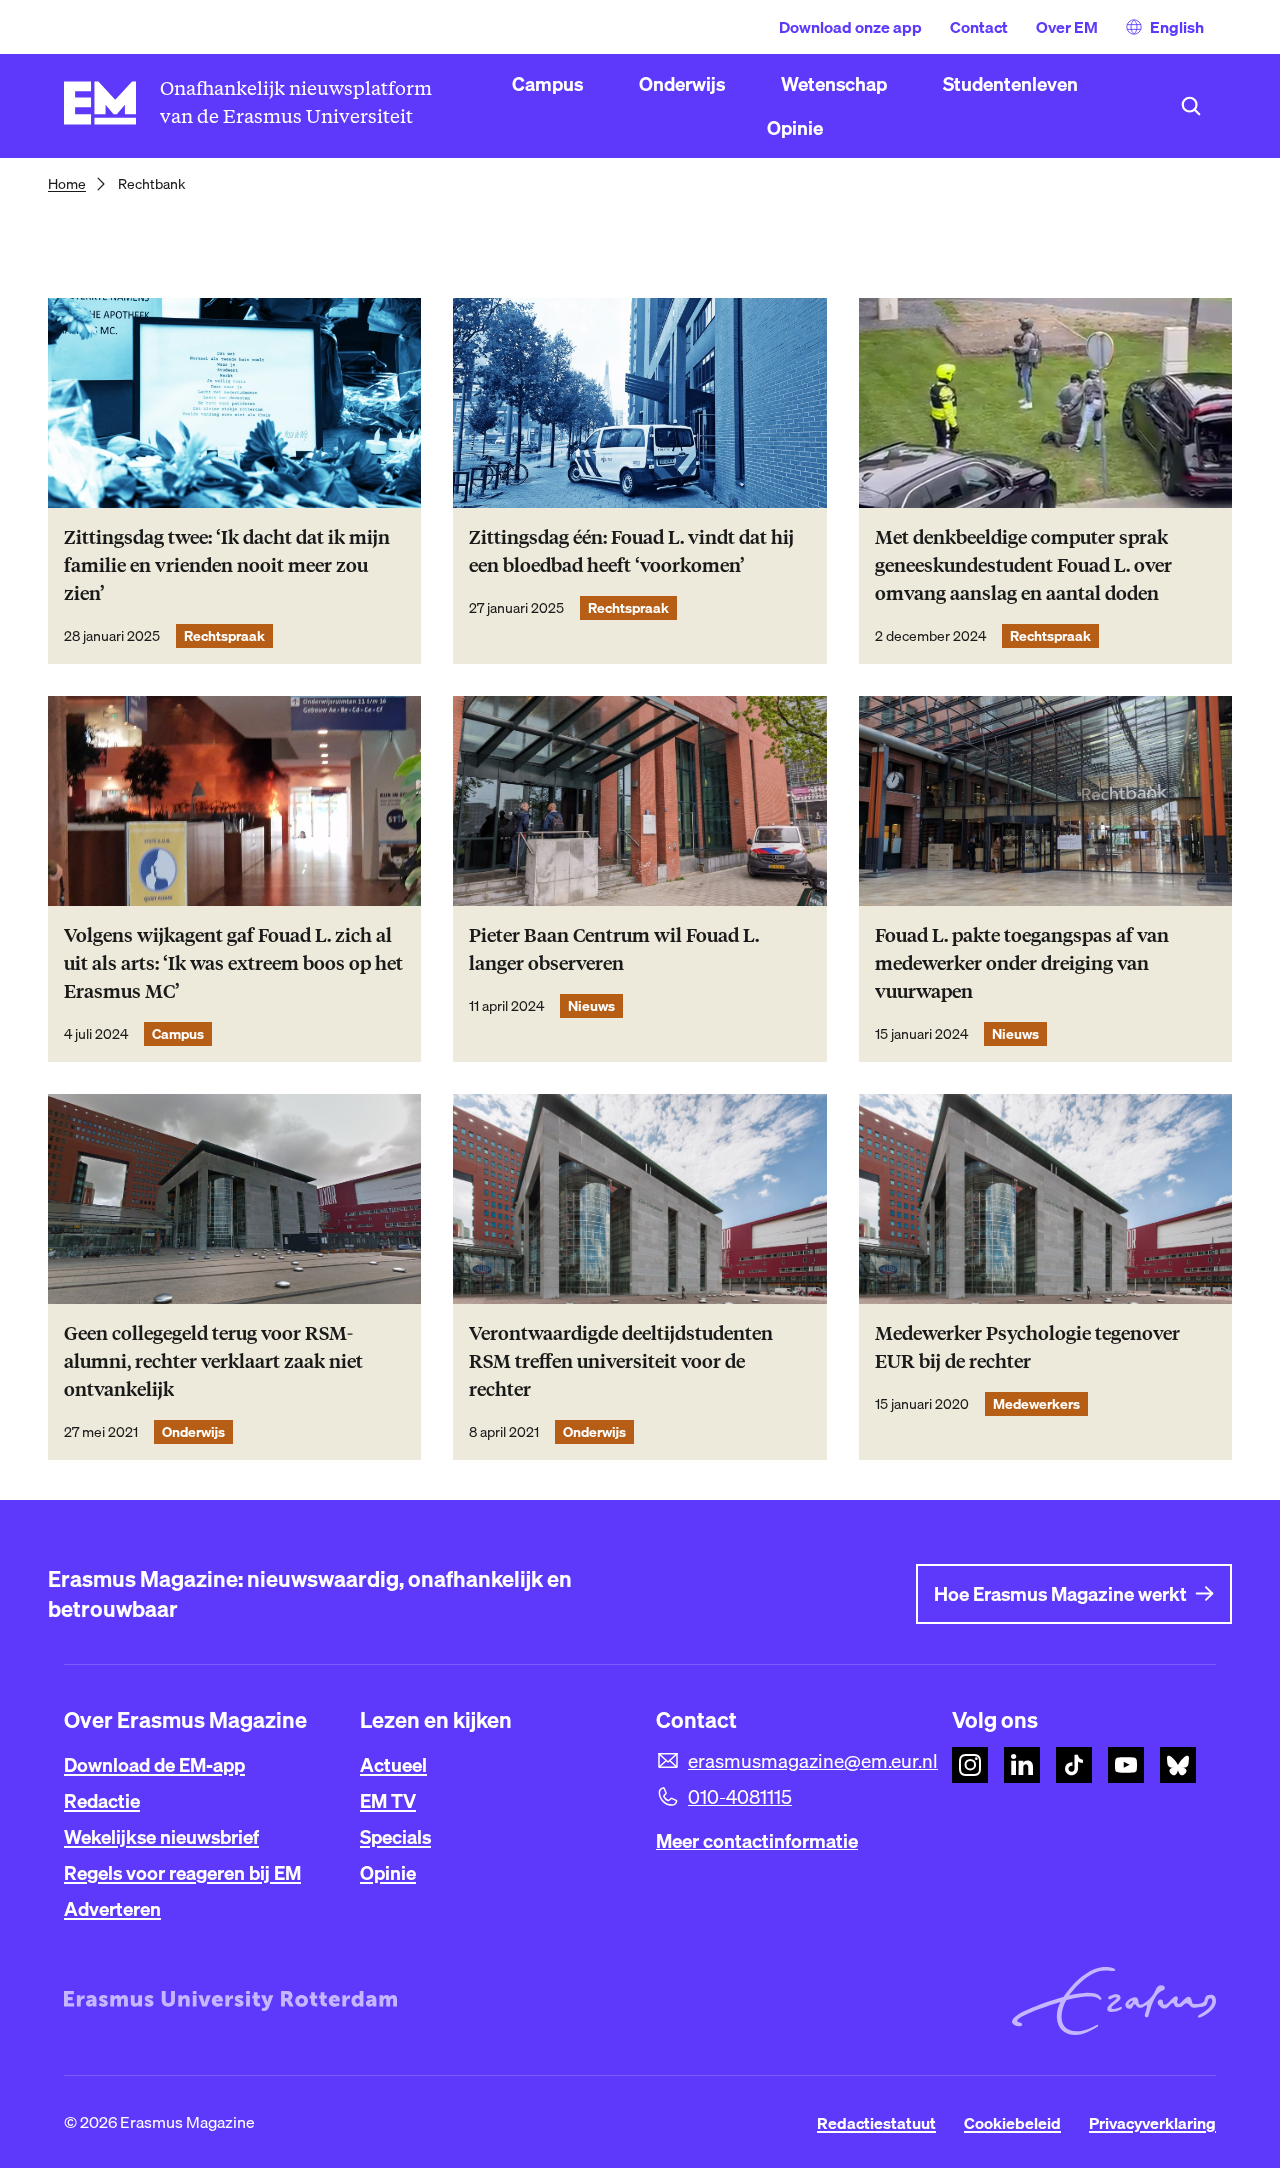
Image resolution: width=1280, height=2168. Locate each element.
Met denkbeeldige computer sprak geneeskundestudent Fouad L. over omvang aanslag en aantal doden (1023, 565)
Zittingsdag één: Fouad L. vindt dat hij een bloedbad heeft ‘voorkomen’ (631, 551)
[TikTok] (1074, 1765)
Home (67, 184)
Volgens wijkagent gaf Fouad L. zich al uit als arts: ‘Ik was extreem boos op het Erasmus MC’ (233, 963)
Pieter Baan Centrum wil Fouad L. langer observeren (614, 949)
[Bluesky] (1178, 1765)
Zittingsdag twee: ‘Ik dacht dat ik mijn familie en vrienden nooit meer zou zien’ (227, 565)
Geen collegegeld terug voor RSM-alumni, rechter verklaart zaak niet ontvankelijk (213, 1361)
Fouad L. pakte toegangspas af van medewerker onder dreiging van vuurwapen (1022, 963)
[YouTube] (1126, 1765)
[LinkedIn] (1022, 1765)
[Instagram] (970, 1765)
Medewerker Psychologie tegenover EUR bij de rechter (1027, 1347)
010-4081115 (740, 1797)
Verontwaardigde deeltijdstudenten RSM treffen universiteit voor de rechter (621, 1361)
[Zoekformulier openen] (1191, 106)
